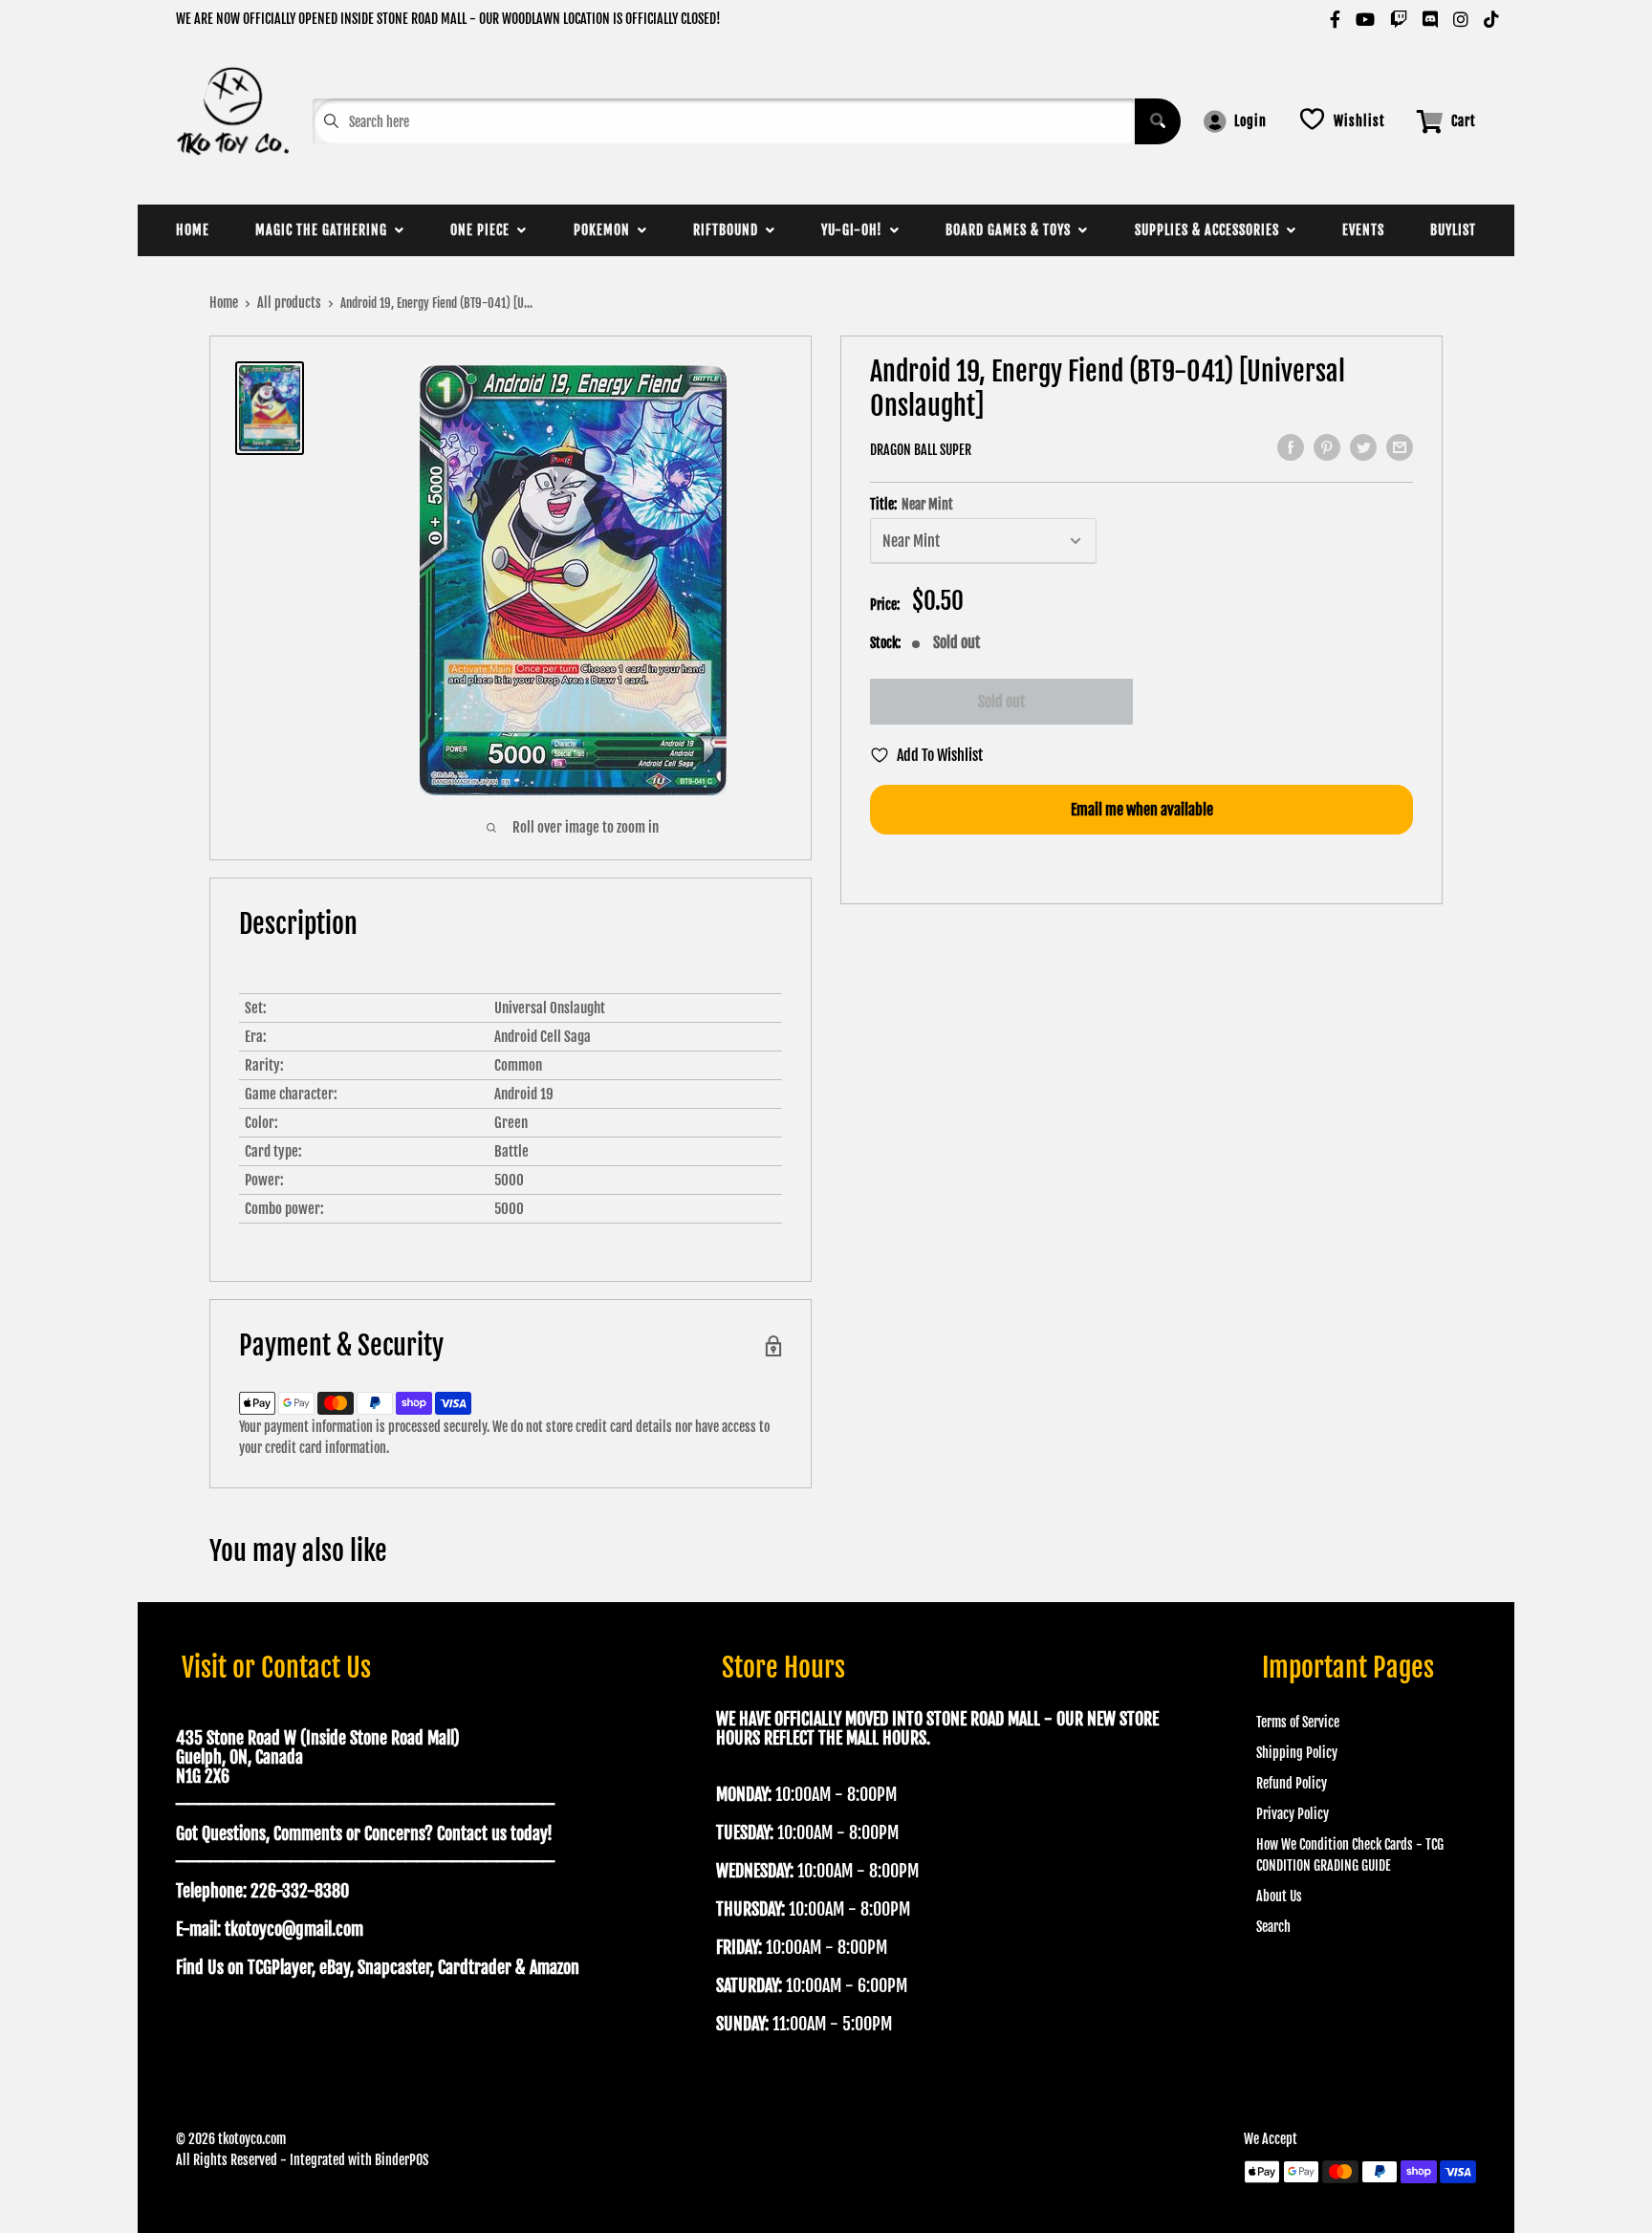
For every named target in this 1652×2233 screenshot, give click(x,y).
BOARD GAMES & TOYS (1012, 230)
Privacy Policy (1293, 1814)
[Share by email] (1400, 447)
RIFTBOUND (729, 230)
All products (289, 303)
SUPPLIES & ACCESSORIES (1211, 230)
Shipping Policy (1297, 1753)
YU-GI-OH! (856, 230)
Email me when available (1142, 810)
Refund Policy (1292, 1783)
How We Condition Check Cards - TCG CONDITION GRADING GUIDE (1350, 1855)
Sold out (1001, 702)
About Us (1279, 1896)
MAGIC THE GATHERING (325, 230)
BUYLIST (1453, 230)
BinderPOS (402, 2160)
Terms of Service (1298, 1722)
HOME (193, 230)
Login (1250, 121)
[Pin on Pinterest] (1327, 447)
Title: (912, 505)
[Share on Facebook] (1291, 447)
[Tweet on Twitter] (1363, 447)
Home (224, 303)
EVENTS (1363, 230)
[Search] (1158, 121)
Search (1273, 1927)
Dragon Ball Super (921, 450)
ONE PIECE (484, 230)
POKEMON (606, 230)
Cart (1464, 121)
